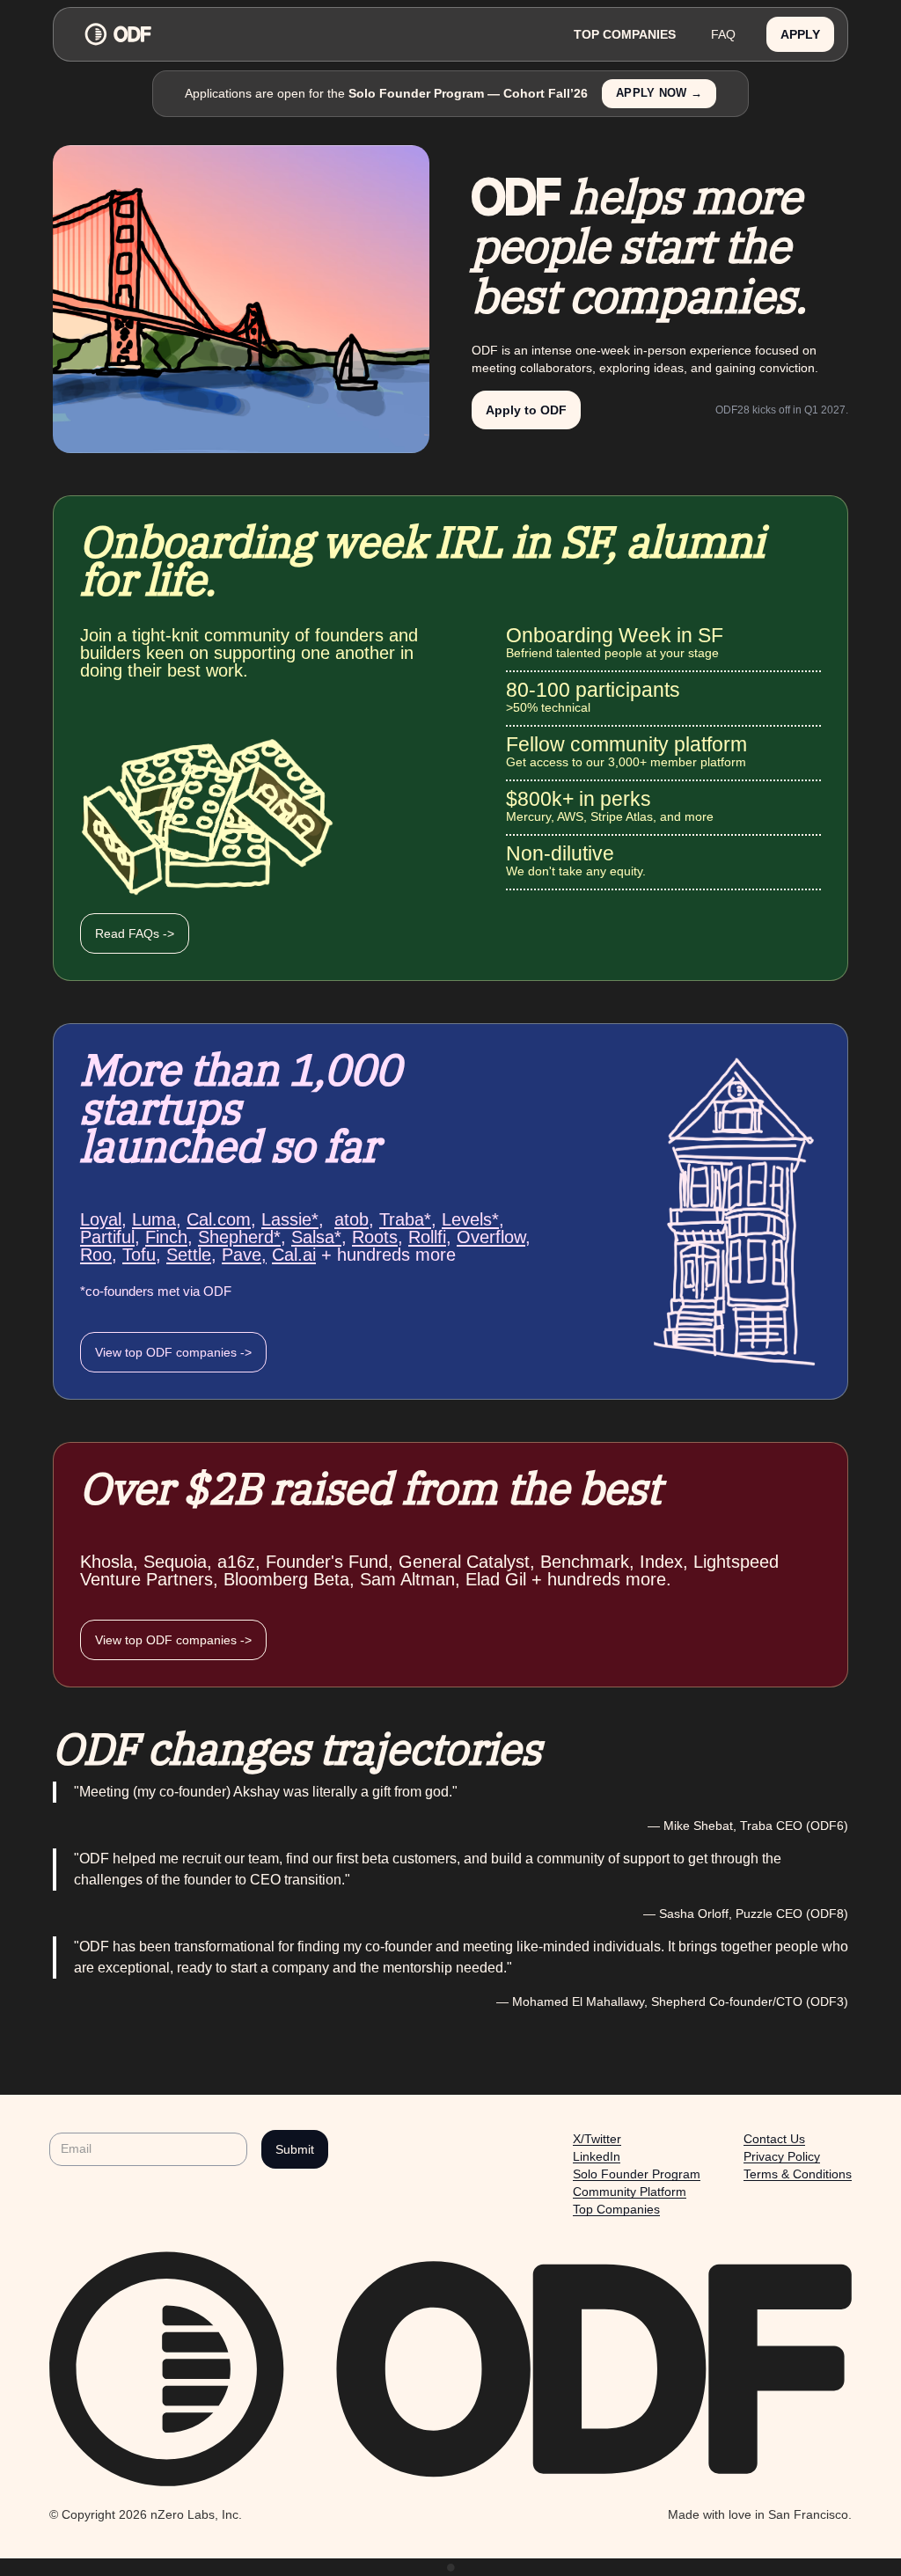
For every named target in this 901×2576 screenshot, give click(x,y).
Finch (166, 1237)
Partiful (107, 1237)
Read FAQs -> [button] (135, 933)
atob (352, 1219)
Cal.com (219, 1219)
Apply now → (659, 93)
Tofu (139, 1255)
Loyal (101, 1219)
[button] (800, 35)
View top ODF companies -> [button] (173, 1352)
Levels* (470, 1219)
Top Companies (616, 2209)
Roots (375, 1237)
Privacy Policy (782, 2156)
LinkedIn (597, 2156)
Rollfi (427, 1237)
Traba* (405, 1219)
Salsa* (316, 1237)
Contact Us (774, 2139)
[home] (311, 34)
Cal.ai (294, 1255)
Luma (154, 1219)
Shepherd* (239, 1237)
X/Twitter (597, 2139)
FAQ (723, 34)
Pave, (244, 1255)
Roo (96, 1255)
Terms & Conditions (798, 2174)
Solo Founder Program (637, 2174)
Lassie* (290, 1219)
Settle (189, 1255)
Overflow (491, 1237)
